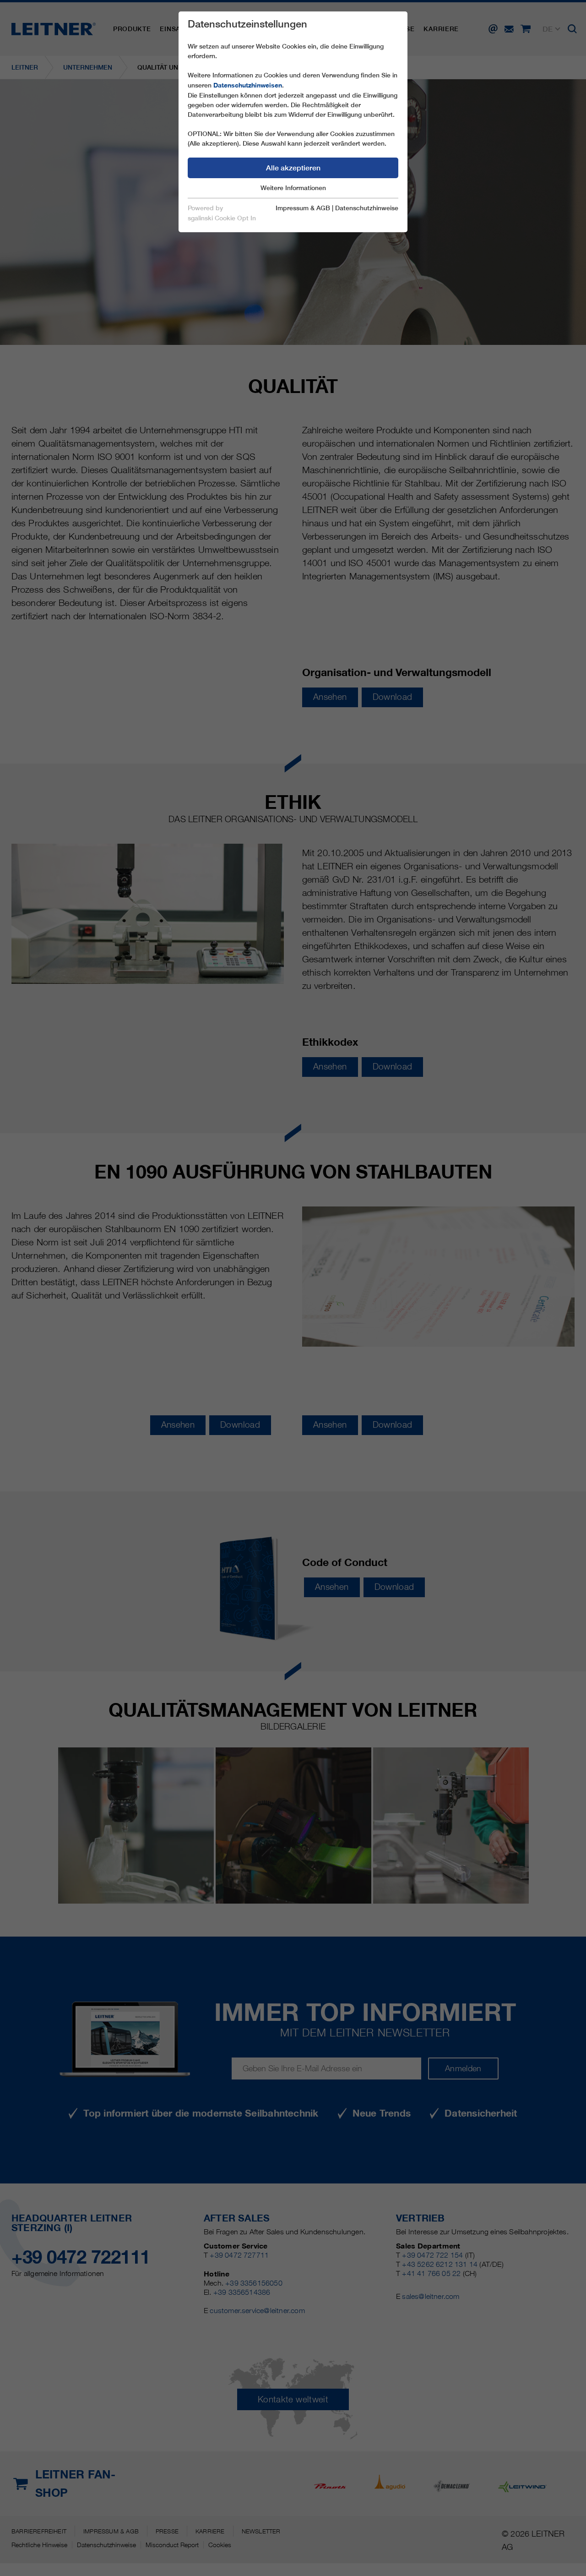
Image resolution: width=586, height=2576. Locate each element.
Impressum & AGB (303, 208)
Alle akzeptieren (293, 168)
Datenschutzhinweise (367, 208)
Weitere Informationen (293, 188)
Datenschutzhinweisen (248, 85)
